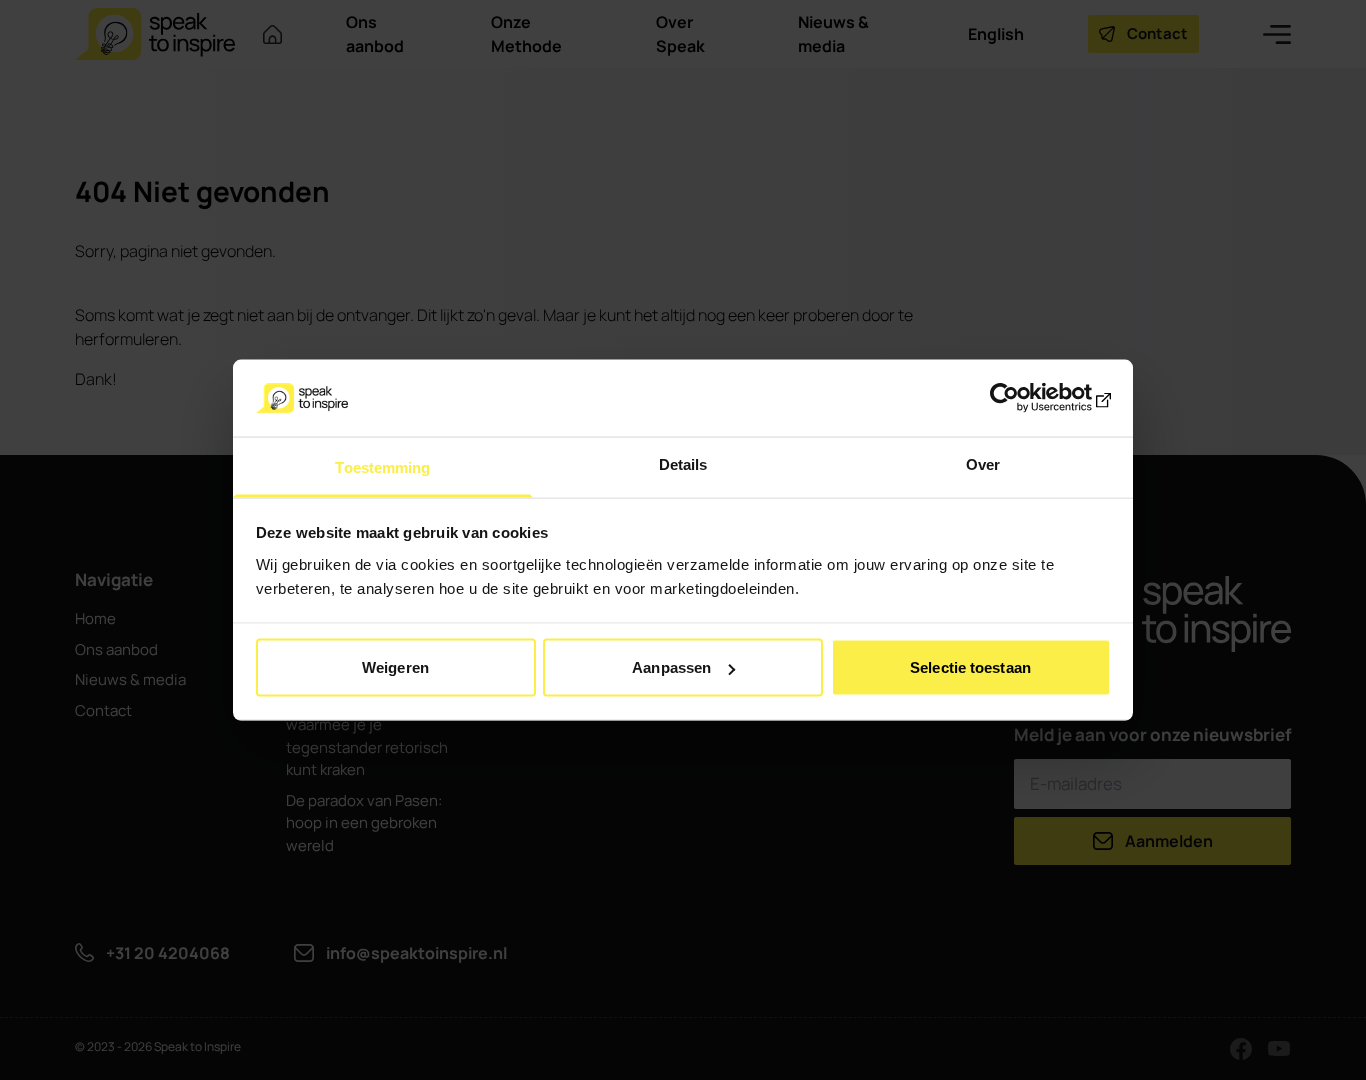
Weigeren (395, 667)
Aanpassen (671, 667)
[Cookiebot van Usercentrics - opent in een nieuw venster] (1023, 398)
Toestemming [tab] (382, 466)
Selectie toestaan (970, 667)
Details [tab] (683, 463)
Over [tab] (983, 463)
